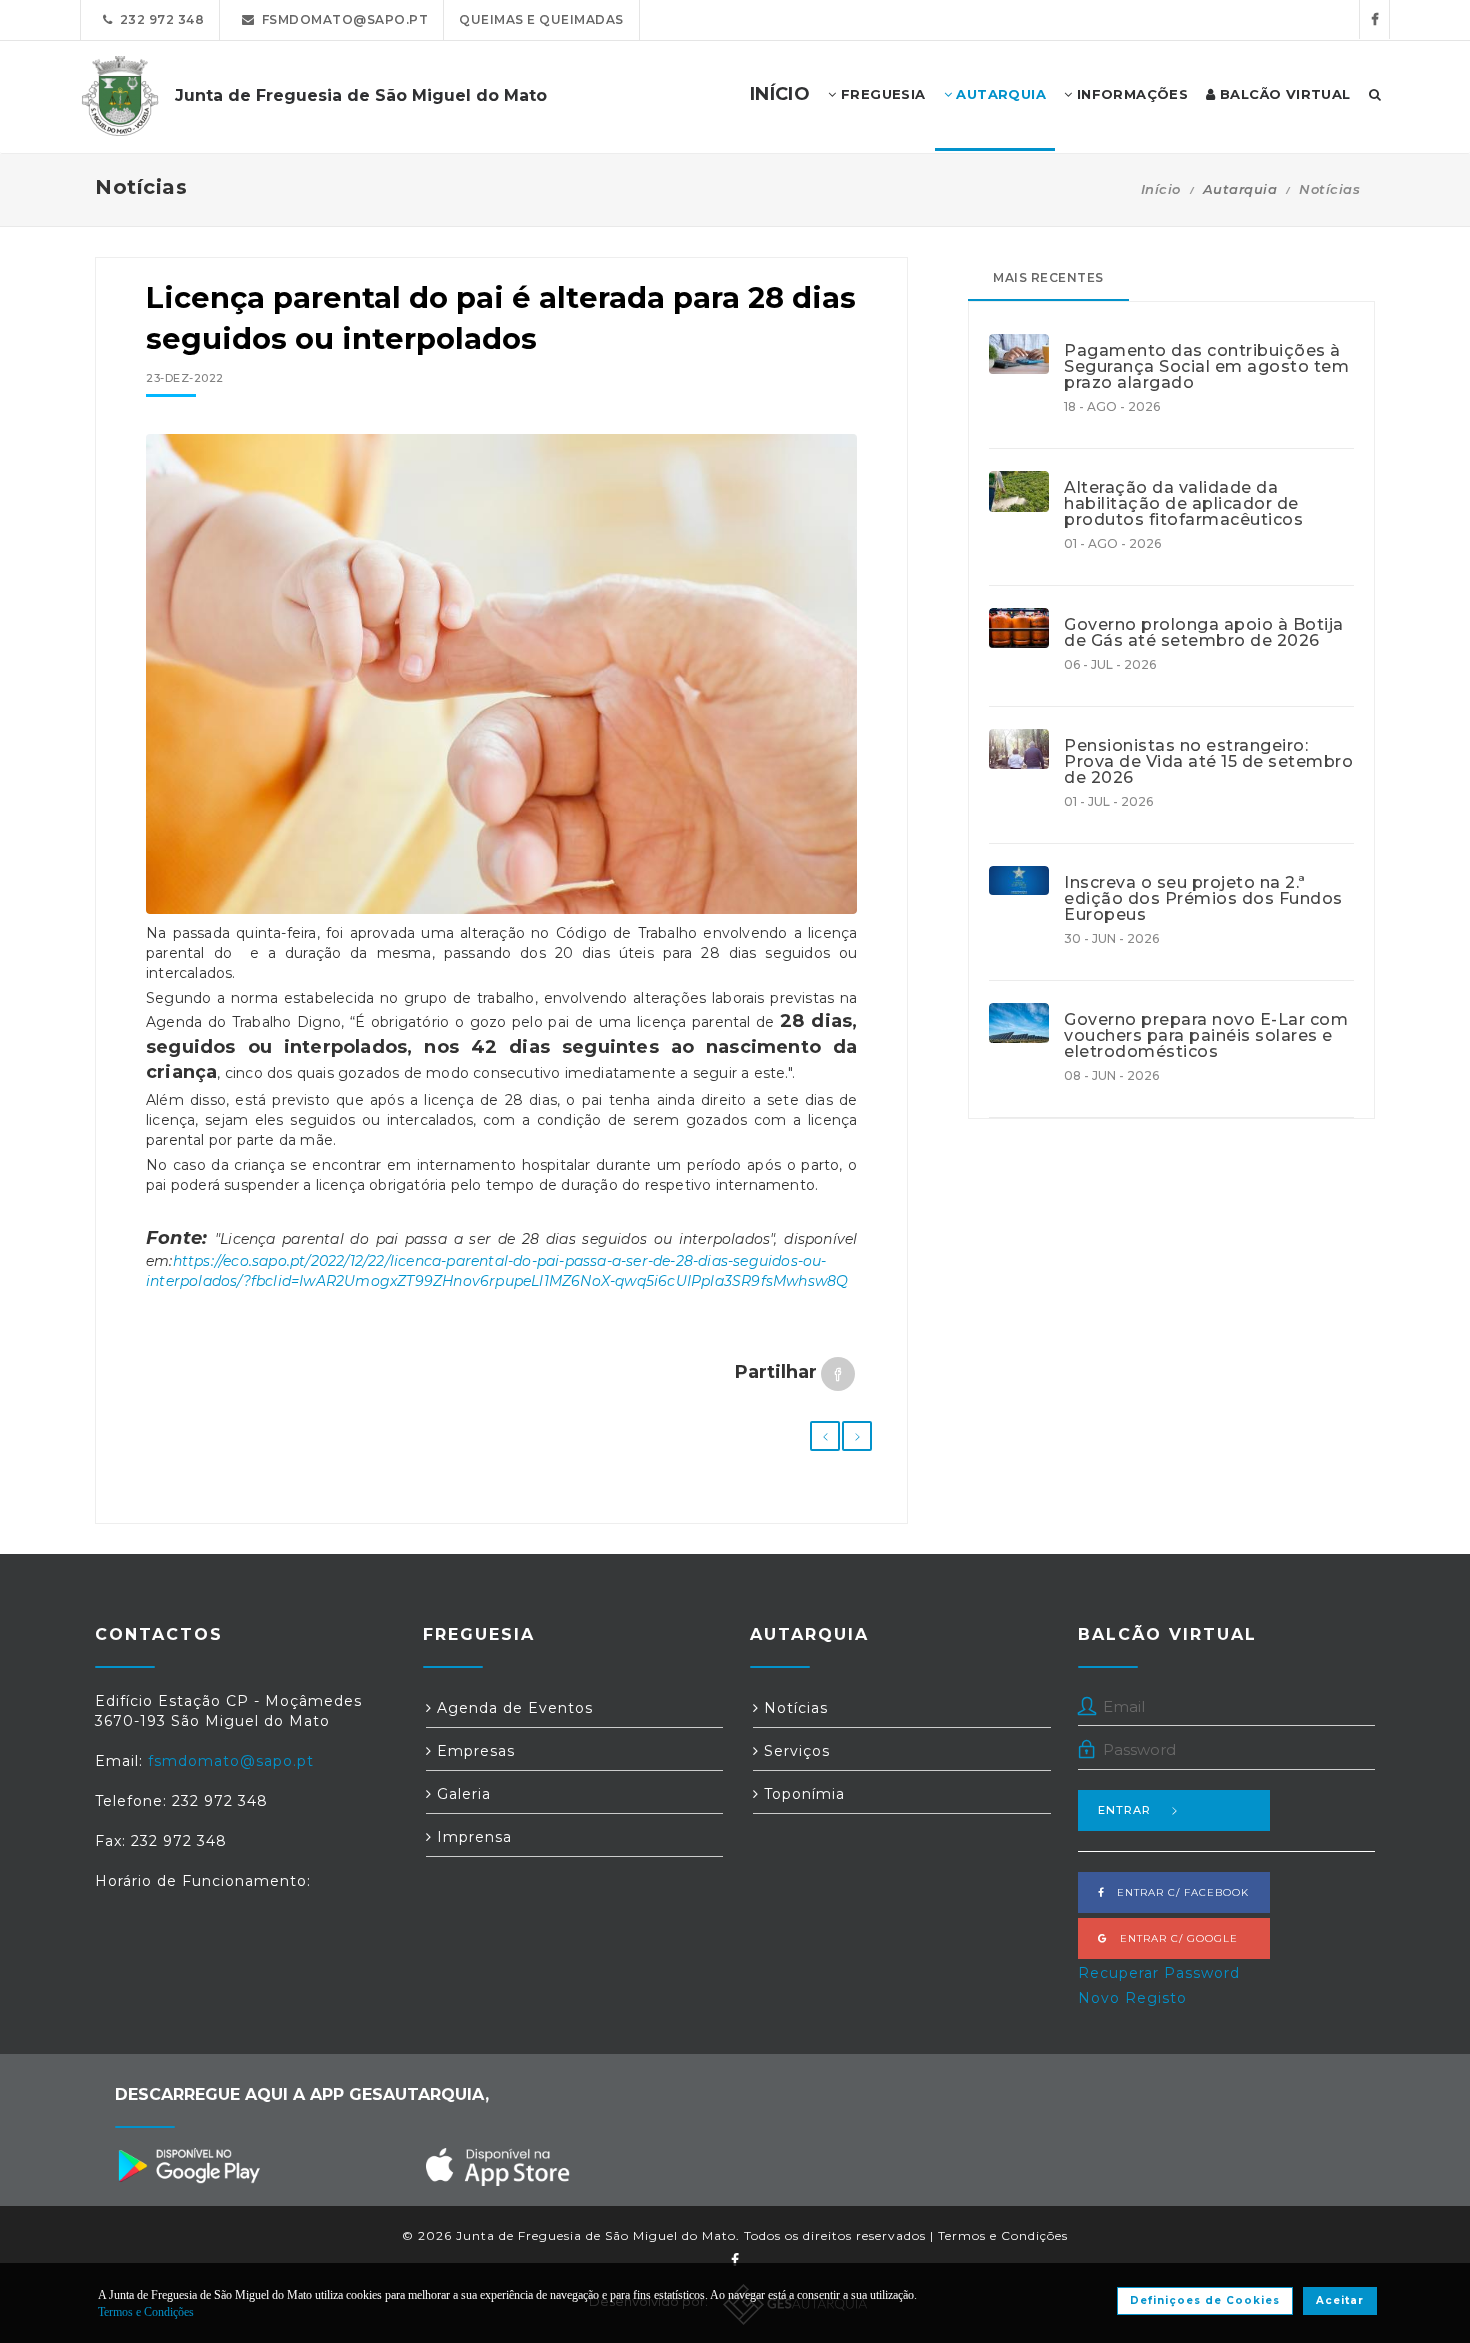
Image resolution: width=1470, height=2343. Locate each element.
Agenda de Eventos (512, 1708)
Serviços (794, 1751)
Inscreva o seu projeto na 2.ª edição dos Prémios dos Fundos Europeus (1203, 899)
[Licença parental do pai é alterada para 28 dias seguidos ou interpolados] (501, 674)
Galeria (461, 1794)
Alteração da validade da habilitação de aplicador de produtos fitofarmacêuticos (1183, 504)
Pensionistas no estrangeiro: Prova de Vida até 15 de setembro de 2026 (1208, 762)
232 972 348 (159, 19)
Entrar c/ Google (1173, 1938)
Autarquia (999, 94)
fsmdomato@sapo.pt (342, 19)
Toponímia (802, 1794)
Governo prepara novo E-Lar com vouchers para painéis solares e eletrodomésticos (1206, 1036)
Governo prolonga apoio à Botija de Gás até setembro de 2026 (1204, 633)
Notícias (1329, 189)
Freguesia (881, 94)
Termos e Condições (1003, 2235)
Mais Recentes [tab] (1048, 277)
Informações (1130, 94)
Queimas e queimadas (541, 19)
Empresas (473, 1751)
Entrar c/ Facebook (1177, 1892)
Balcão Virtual (1283, 94)
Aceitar (1340, 2300)
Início (1161, 189)
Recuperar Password (1159, 1973)
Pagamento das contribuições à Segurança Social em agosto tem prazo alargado (1206, 367)
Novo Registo (1132, 1998)
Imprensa (472, 1837)
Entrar (1124, 1810)
